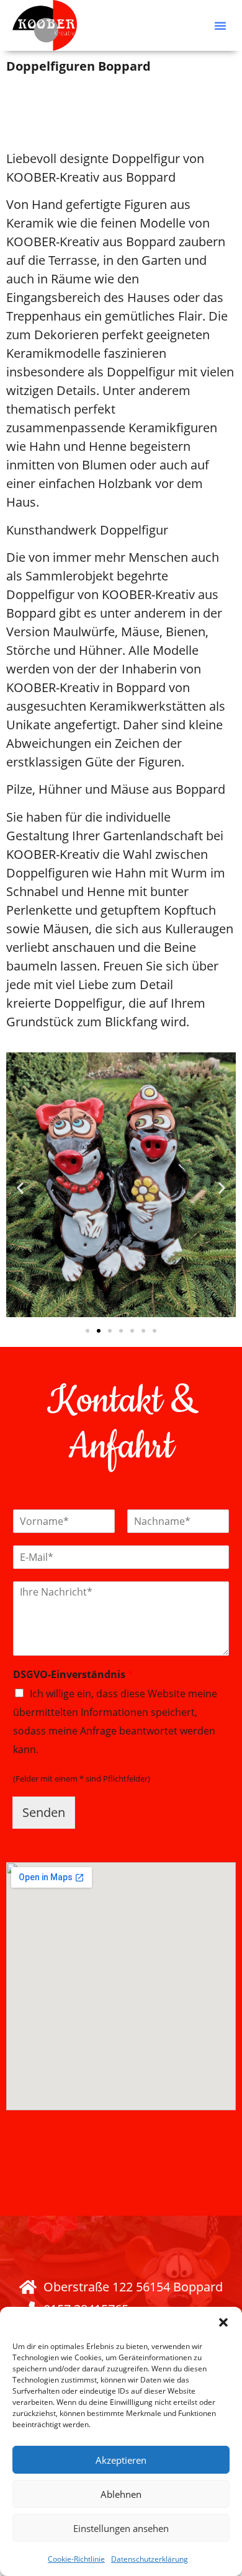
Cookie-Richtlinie (76, 2559)
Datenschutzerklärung (150, 2559)
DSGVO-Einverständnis (73, 1675)
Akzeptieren (121, 2460)
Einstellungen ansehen (121, 2528)
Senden (44, 1812)
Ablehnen (121, 2494)
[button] (223, 2322)
